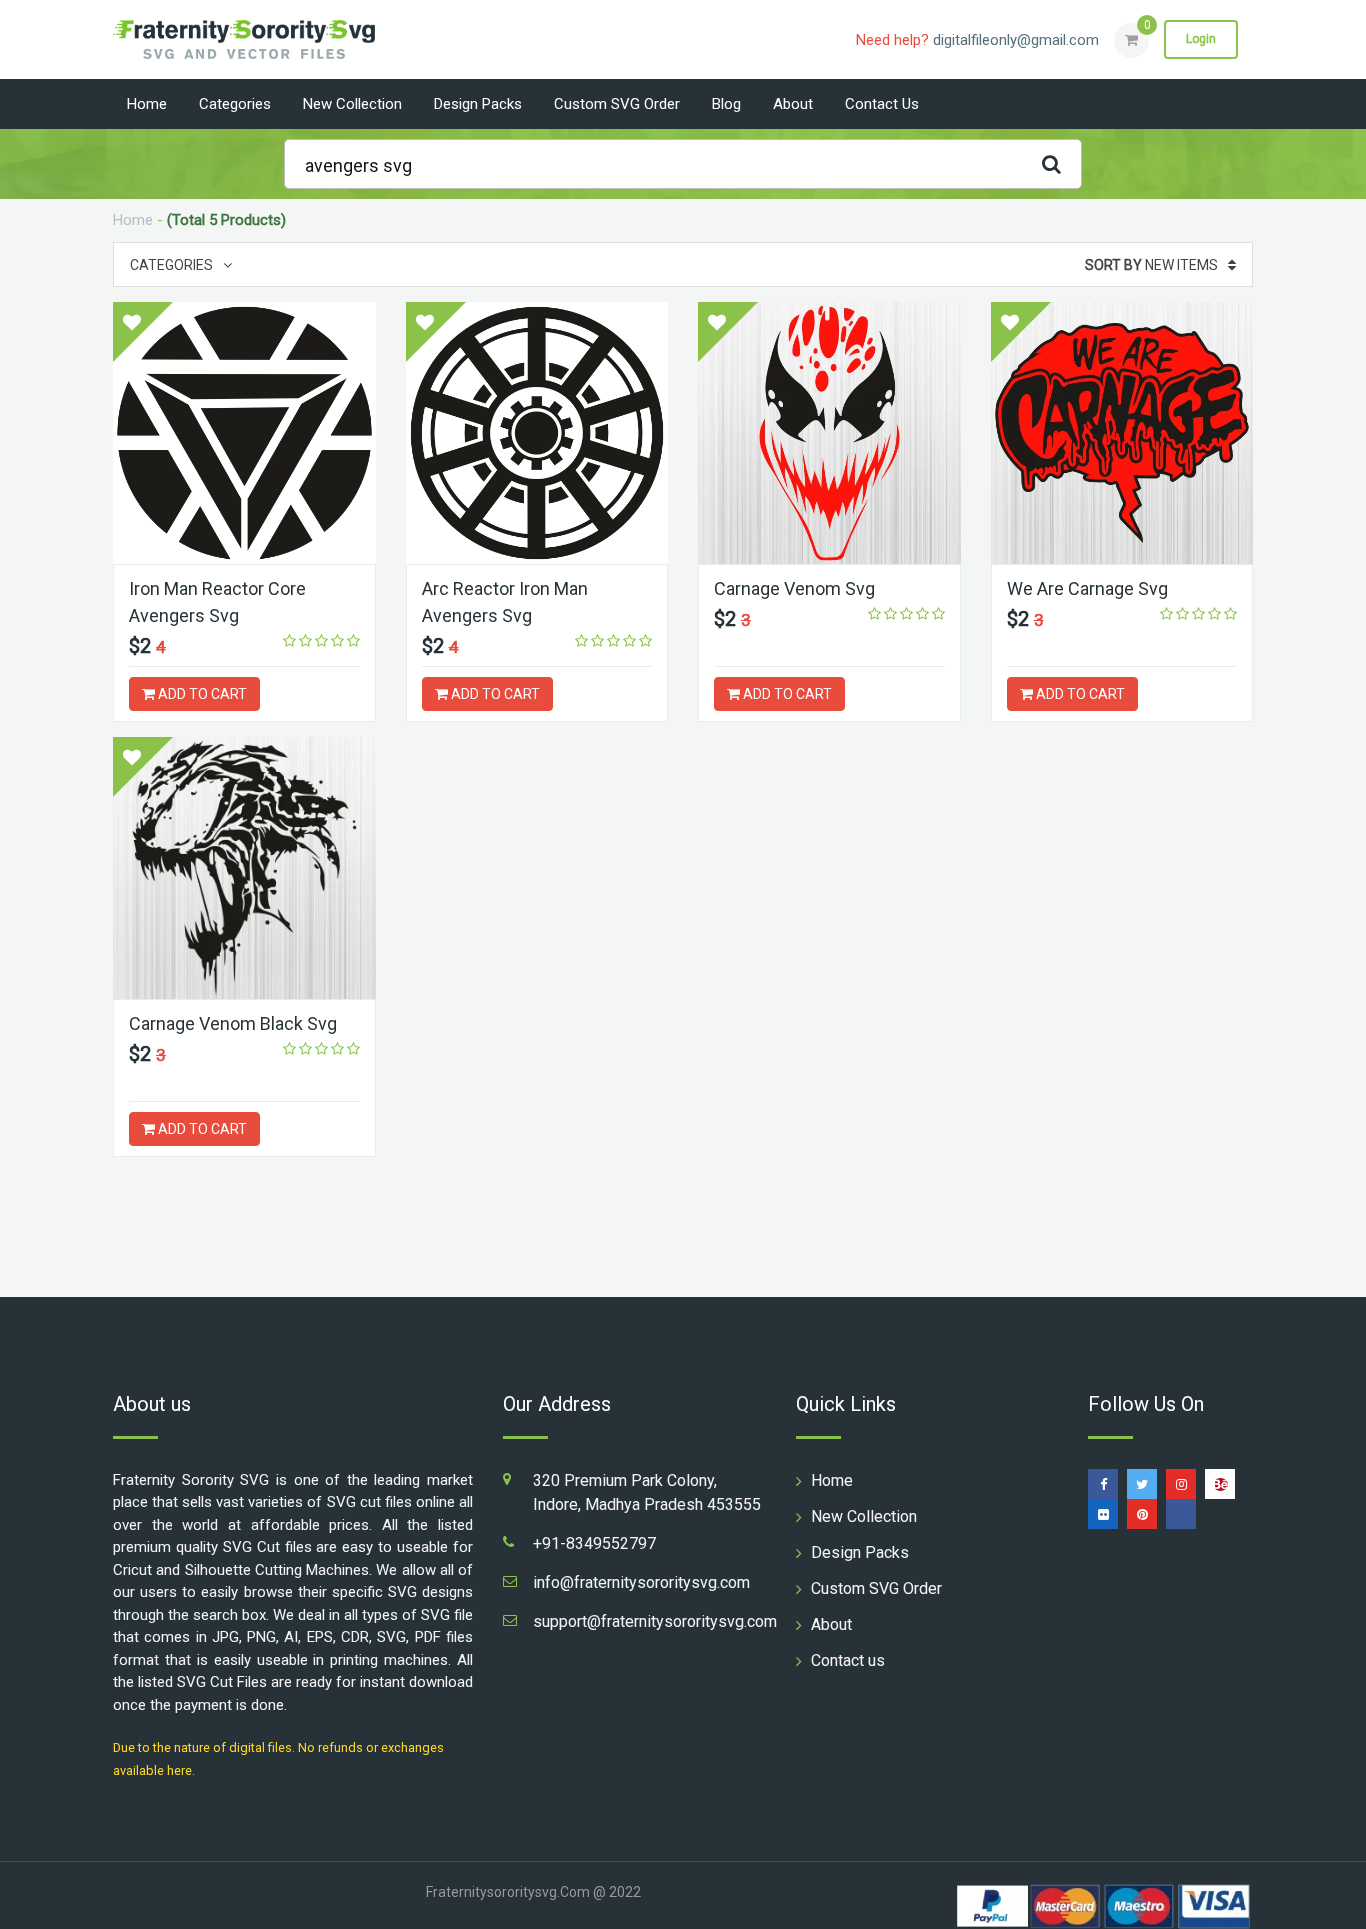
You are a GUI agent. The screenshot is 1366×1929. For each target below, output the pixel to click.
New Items (1151, 265)
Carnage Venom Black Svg (233, 1023)
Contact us (882, 104)
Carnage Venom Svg (794, 588)
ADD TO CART (201, 694)
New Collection (352, 104)
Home (147, 104)
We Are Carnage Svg (1087, 588)
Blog (726, 104)
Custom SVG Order (617, 104)
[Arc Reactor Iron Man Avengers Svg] (537, 433)
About (793, 104)
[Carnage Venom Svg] (829, 433)
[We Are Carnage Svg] (1122, 433)
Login (1201, 39)
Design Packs (478, 104)
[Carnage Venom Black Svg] (244, 868)
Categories (235, 104)
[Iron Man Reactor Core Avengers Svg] (244, 433)
